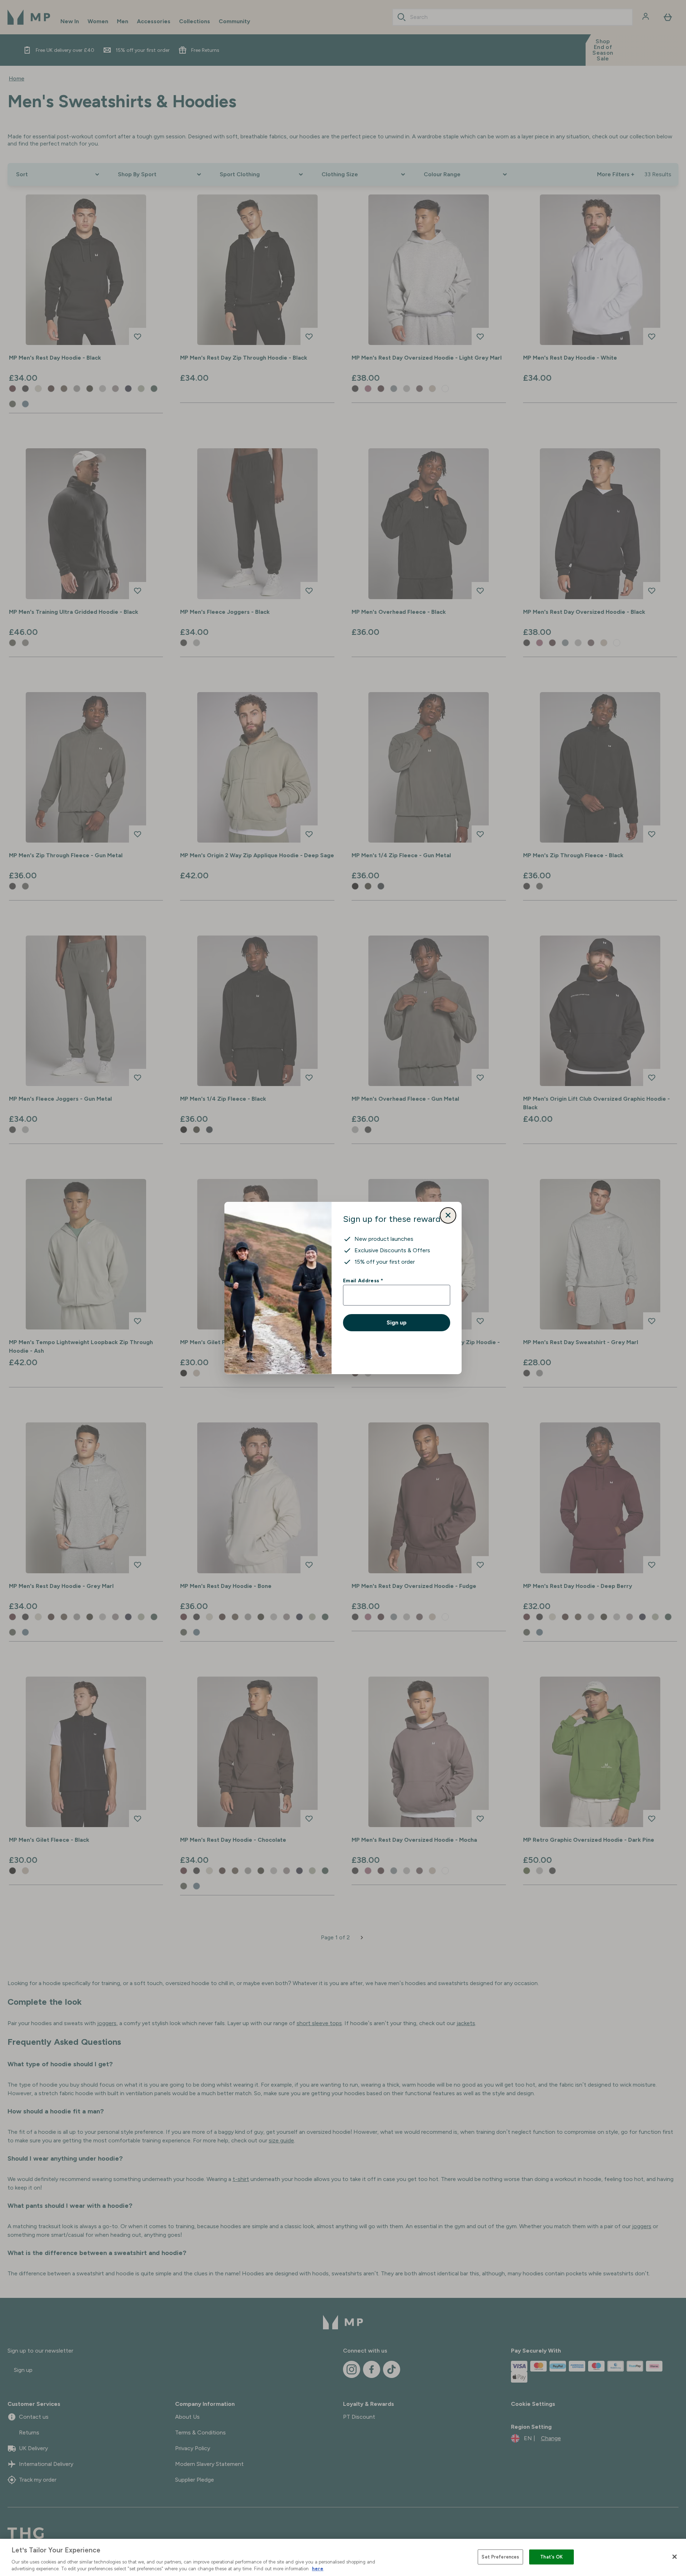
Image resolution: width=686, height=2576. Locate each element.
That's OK (551, 2557)
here (318, 2569)
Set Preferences (500, 2557)
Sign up (397, 1322)
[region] (343, 2557)
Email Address (363, 1280)
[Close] (675, 2557)
